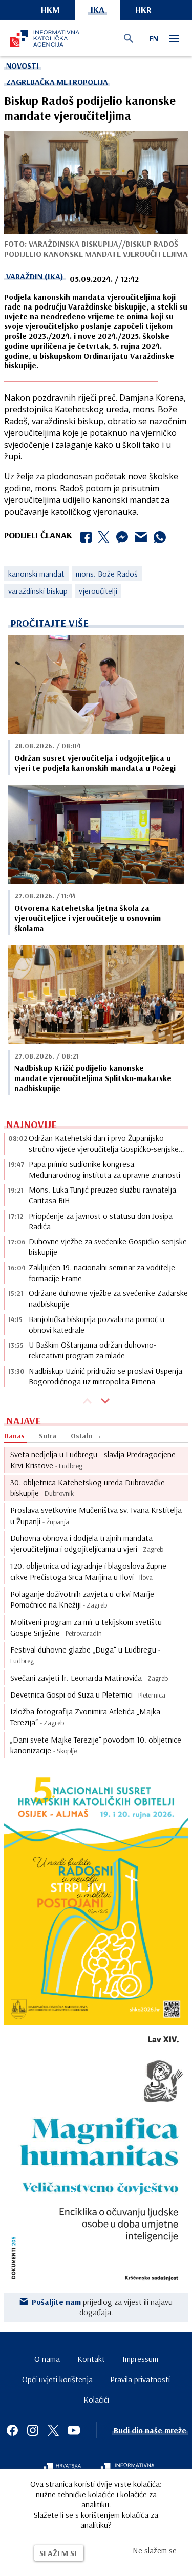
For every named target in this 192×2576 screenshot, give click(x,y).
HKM (50, 9)
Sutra (48, 1436)
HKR (143, 9)
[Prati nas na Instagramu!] (33, 2430)
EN (154, 38)
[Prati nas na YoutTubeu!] (74, 2430)
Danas (14, 1436)
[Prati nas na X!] (53, 2430)
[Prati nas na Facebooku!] (12, 2430)
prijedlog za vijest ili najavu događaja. (102, 2307)
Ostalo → (86, 1436)
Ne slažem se (155, 2550)
